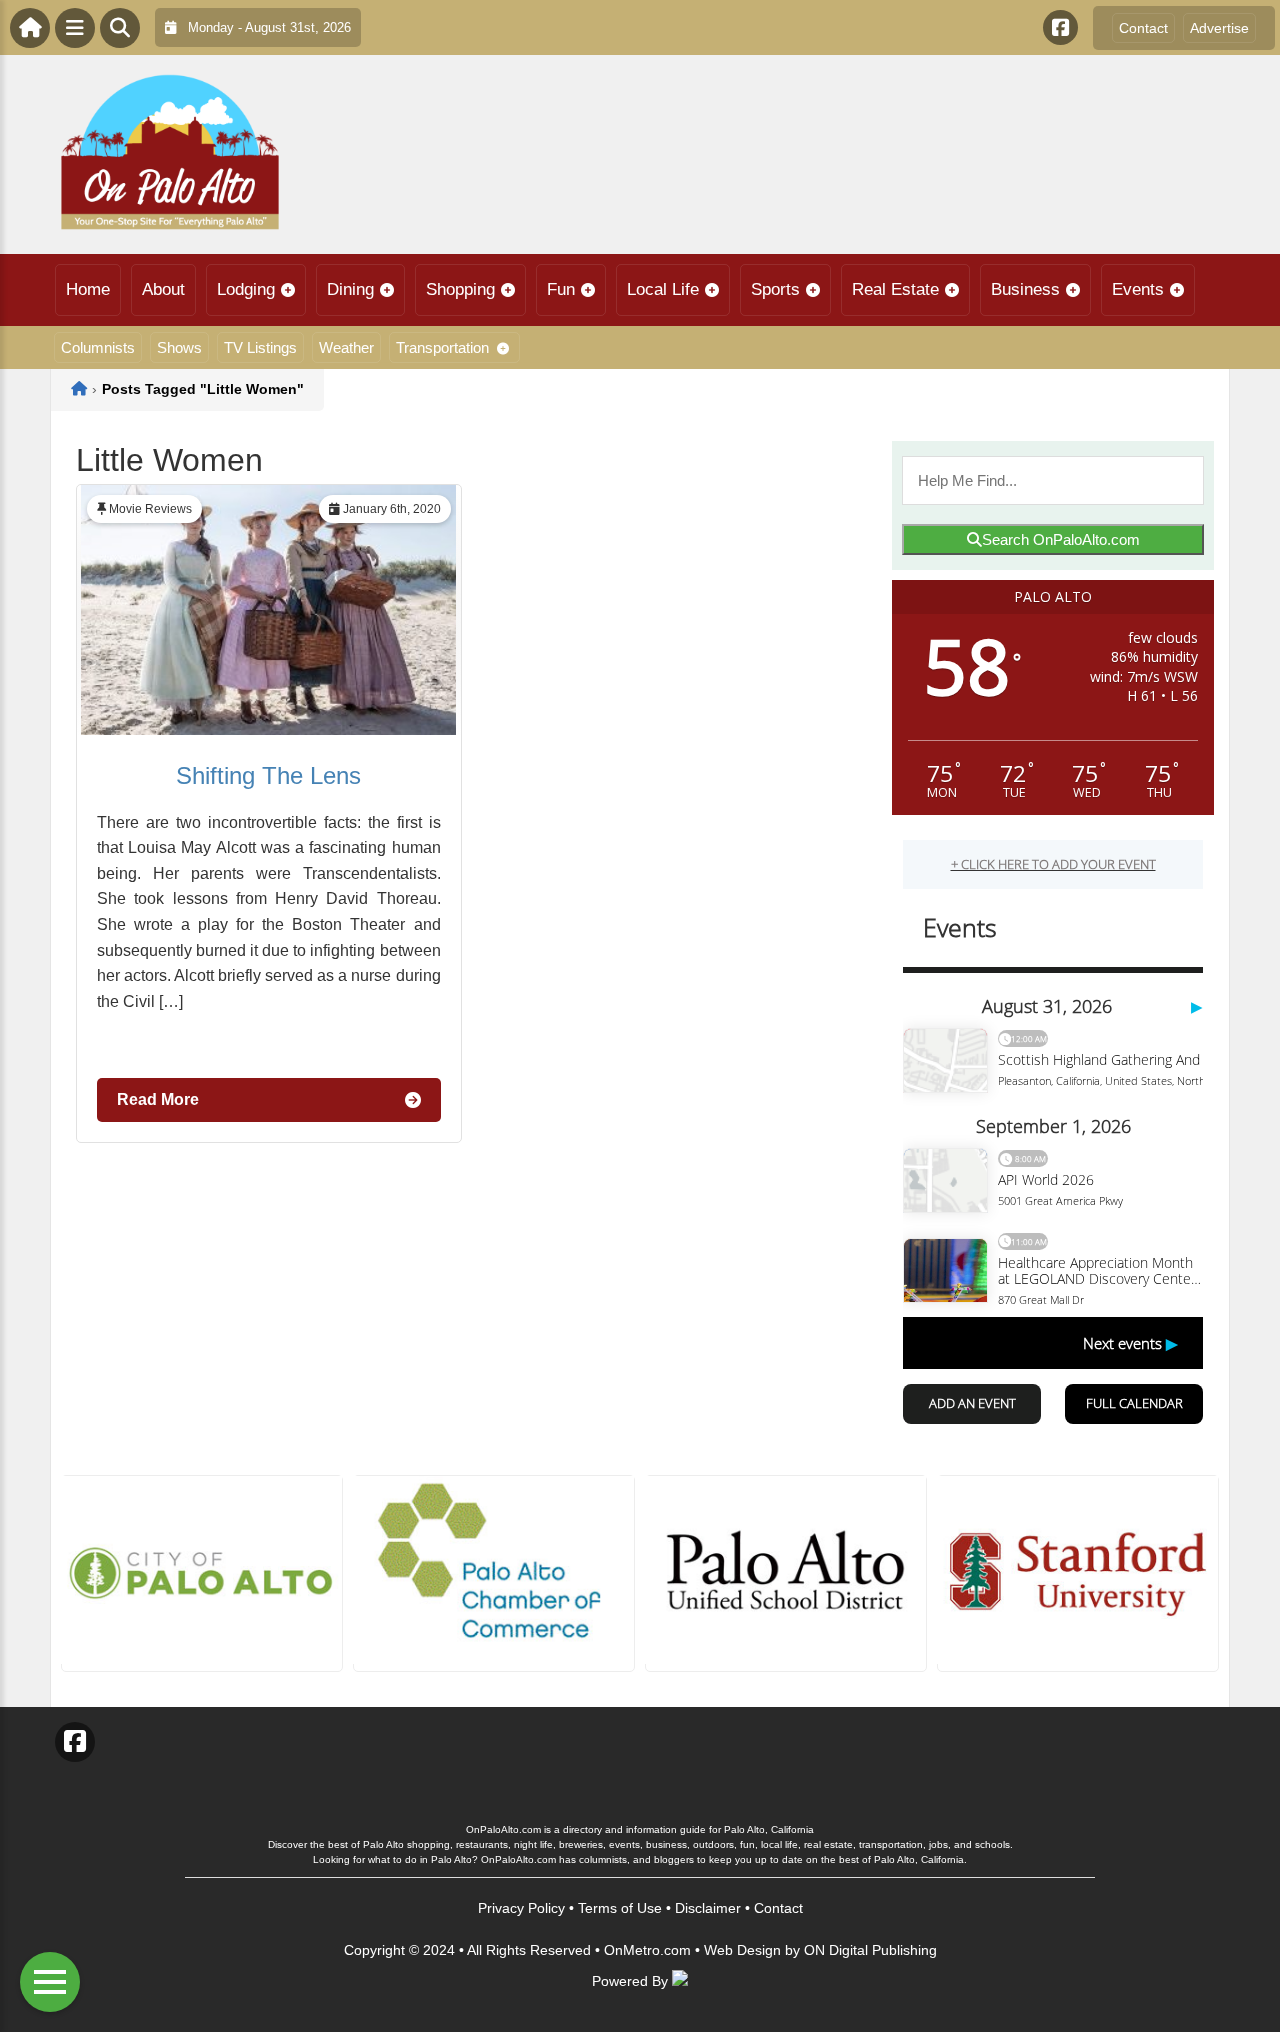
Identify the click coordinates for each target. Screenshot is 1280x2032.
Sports (775, 289)
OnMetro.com (647, 1950)
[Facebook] (1060, 27)
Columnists (98, 347)
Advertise (1219, 28)
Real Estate (895, 289)
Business (1025, 289)
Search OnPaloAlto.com (1061, 539)
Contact (1143, 28)
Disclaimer (708, 1908)
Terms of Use (620, 1908)
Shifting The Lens (268, 775)
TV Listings (260, 347)
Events (1138, 289)
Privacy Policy (521, 1908)
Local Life (663, 289)
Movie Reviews (150, 509)
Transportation (442, 347)
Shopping (460, 289)
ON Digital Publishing (870, 1950)
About (163, 289)
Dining (350, 289)
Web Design (742, 1950)
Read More (158, 1099)
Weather (346, 347)
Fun (561, 289)
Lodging (246, 289)
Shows (179, 347)
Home (88, 289)
